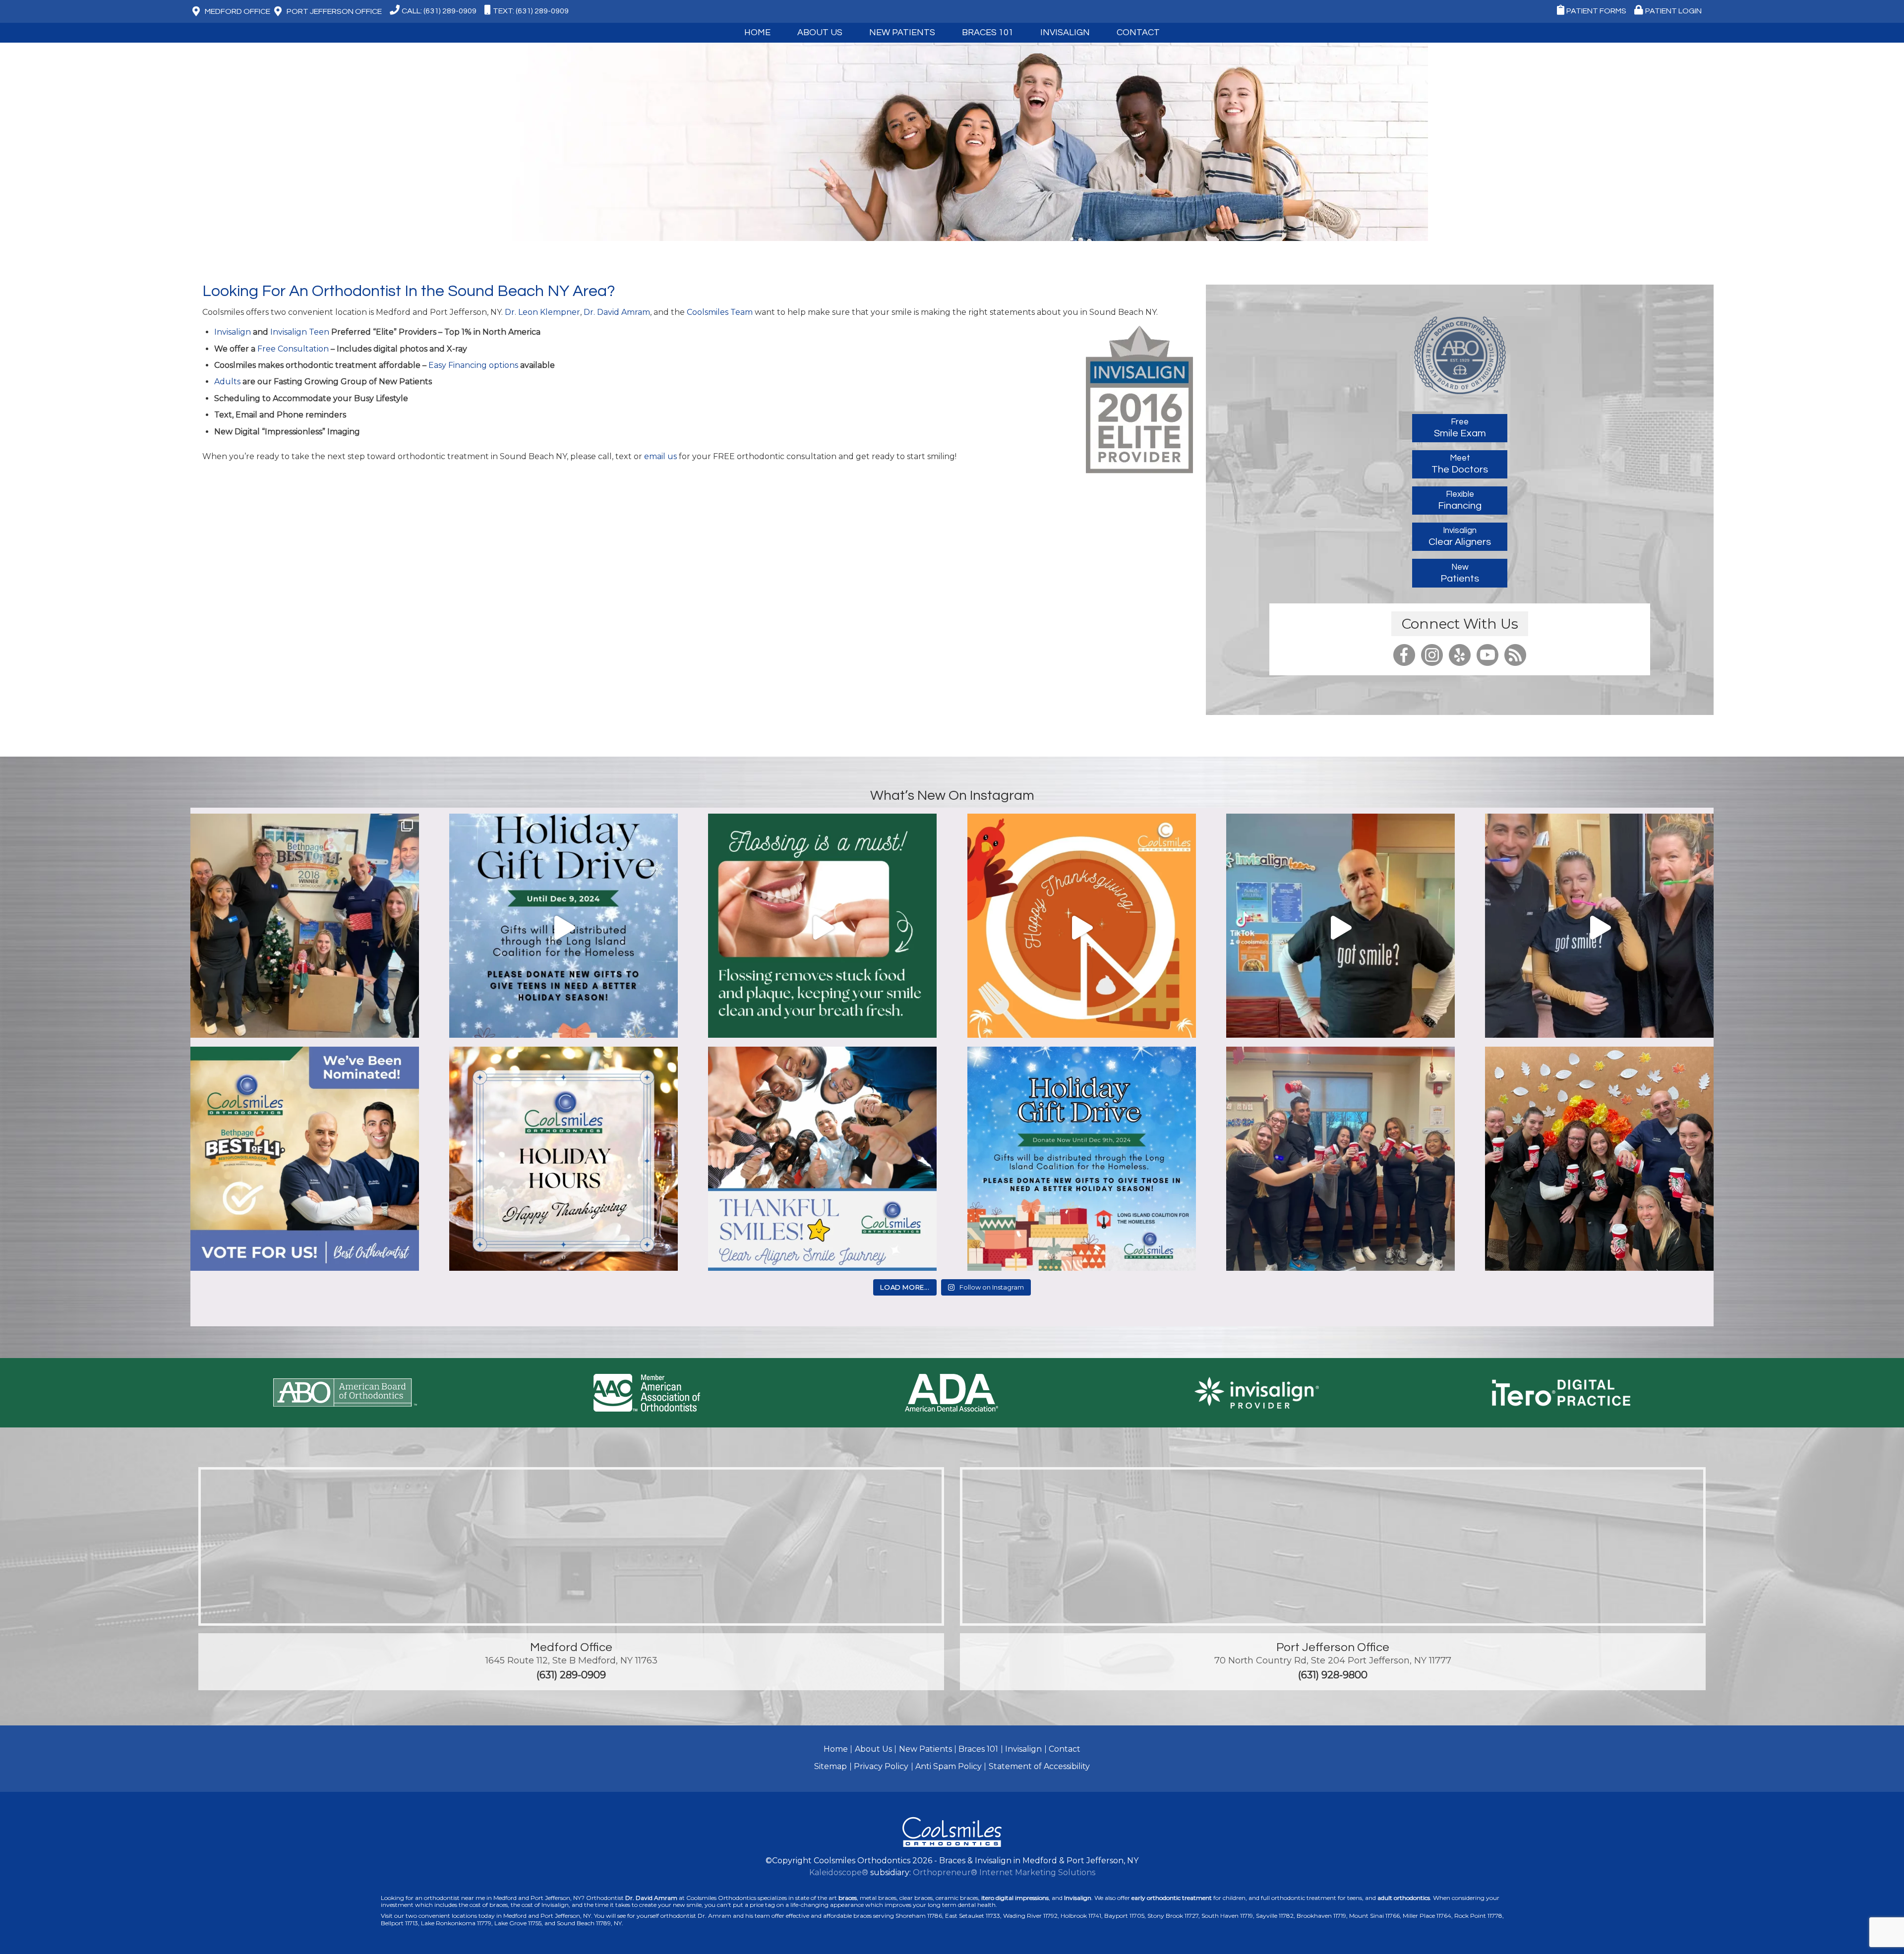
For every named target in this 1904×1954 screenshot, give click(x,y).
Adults (227, 382)
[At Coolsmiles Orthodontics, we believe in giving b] (305, 928)
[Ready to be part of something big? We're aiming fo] (305, 1161)
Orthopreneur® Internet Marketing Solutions (1004, 1872)
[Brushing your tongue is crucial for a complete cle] (1599, 928)
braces (848, 1898)
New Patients (925, 1749)
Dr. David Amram (617, 312)
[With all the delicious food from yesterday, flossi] (822, 928)
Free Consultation (293, 349)
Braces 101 (988, 32)
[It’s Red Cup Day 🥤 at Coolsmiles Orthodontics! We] (1599, 1161)
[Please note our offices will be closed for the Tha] (564, 1161)
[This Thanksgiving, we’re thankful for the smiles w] (1082, 928)
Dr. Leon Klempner (542, 312)
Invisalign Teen (300, 332)
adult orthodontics (1404, 1898)
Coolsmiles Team (720, 312)
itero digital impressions (1015, 1898)
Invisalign (1065, 32)
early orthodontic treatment (1172, 1898)
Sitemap (831, 1766)
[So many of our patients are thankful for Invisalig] (822, 1161)
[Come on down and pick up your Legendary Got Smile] (1340, 928)
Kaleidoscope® (839, 1872)
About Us (873, 1749)
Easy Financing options (474, 365)
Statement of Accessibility (1039, 1766)
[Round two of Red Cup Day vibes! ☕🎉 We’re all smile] (1340, 1161)
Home (757, 32)
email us (660, 456)
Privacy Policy (881, 1766)
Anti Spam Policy (949, 1766)
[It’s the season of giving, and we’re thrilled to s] (564, 928)
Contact (1065, 1749)
